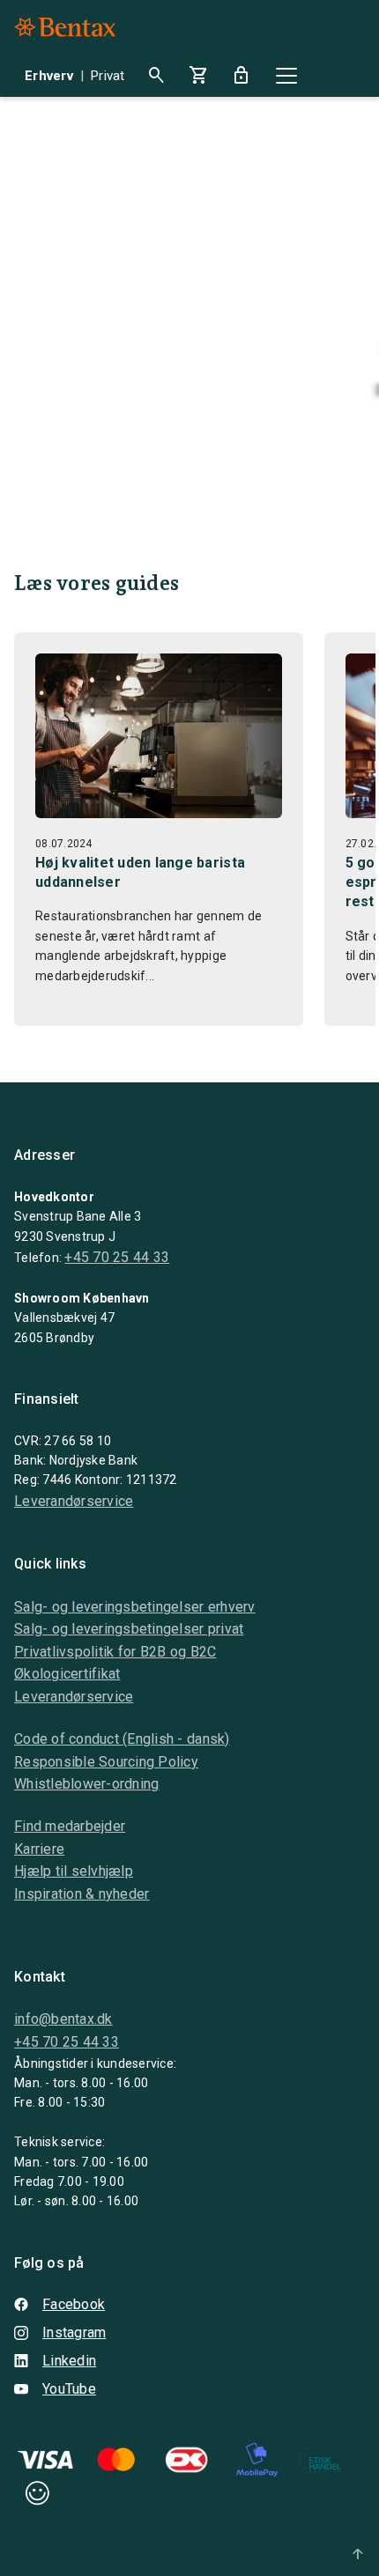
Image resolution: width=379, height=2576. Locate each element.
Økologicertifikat (67, 1674)
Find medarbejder (70, 1826)
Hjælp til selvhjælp (74, 1871)
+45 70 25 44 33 (117, 1257)
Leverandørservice (74, 1501)
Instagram (74, 2332)
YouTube (69, 2389)
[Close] (286, 76)
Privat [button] (108, 76)
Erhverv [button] (49, 76)
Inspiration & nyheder (82, 1894)
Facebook (74, 2304)
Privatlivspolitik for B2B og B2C (115, 1652)
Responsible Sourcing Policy (106, 1762)
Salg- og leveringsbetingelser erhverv (135, 1607)
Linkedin (69, 2361)
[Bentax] (65, 27)
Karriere (39, 1849)
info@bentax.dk (63, 2019)
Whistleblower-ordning (86, 1784)
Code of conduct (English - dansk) (122, 1739)
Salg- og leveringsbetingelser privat (129, 1629)
